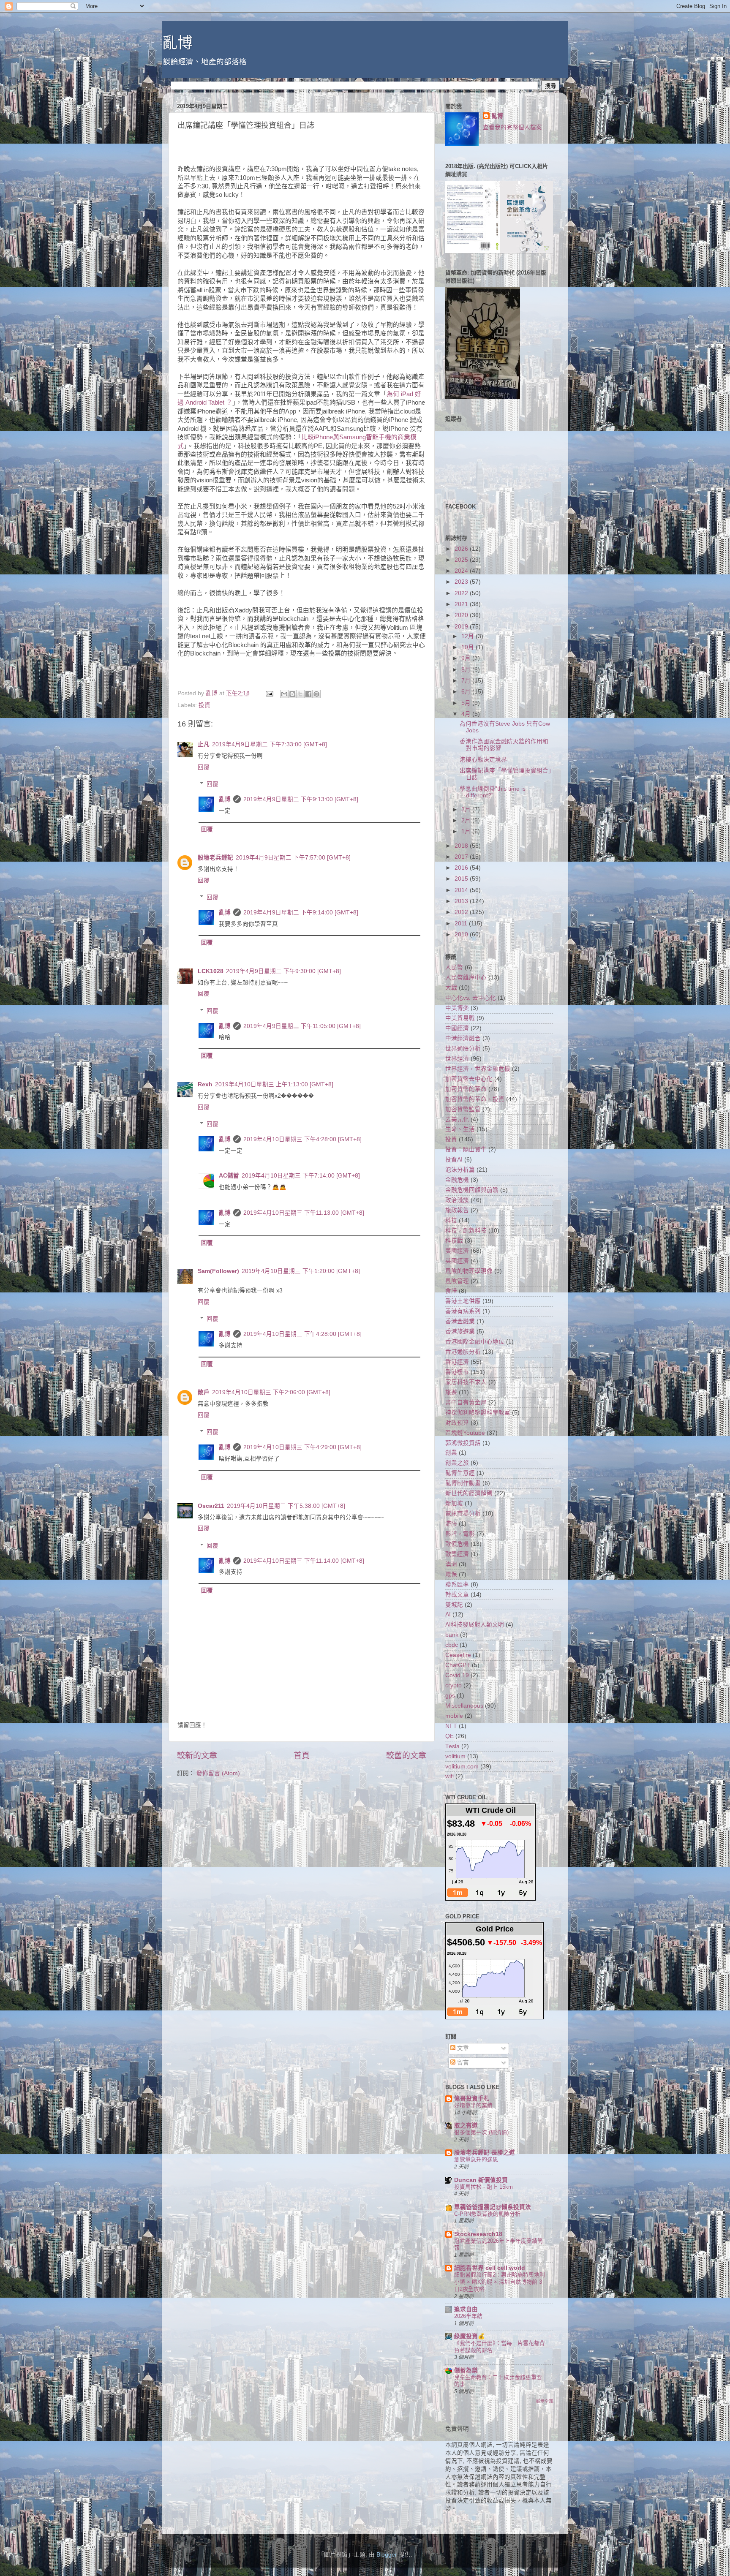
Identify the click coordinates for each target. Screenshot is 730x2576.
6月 (467, 692)
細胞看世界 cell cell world (490, 2268)
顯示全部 (545, 2401)
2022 (462, 593)
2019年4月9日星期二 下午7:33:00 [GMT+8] (270, 744)
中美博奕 (457, 1008)
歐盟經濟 (457, 1554)
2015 (462, 879)
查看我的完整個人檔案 (512, 127)
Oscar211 (211, 1506)
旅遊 (451, 1392)
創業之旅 (457, 1463)
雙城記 (454, 1605)
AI (448, 1614)
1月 (467, 831)
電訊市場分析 (463, 1514)
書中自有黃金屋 (466, 1402)
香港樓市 (457, 1372)
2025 (462, 560)
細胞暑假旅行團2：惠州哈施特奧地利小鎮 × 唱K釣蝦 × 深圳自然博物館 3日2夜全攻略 (500, 2282)
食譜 (451, 1291)
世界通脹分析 (463, 1049)
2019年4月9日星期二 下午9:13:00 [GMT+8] (301, 799)
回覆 (204, 767)
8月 (467, 670)
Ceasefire (458, 1655)
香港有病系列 (463, 1311)
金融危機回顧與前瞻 (472, 1190)
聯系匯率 (457, 1584)
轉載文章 (457, 1595)
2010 (462, 934)
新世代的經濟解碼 (469, 1493)
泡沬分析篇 (460, 1170)
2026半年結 (468, 2316)
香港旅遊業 (460, 1332)
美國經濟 (457, 1251)
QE (449, 1736)
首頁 (302, 1756)
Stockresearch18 (478, 2234)
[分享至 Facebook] (308, 694)
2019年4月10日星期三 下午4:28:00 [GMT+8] (302, 1139)
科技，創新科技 (466, 1231)
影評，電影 (460, 1534)
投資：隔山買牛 (466, 1149)
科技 (451, 1220)
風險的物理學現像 (469, 1271)
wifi (449, 1776)
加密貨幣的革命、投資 (475, 1099)
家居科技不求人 (466, 1382)
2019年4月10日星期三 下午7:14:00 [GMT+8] (301, 1176)
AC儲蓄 (229, 1176)
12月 (469, 636)
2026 (462, 549)
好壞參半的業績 (473, 2105)
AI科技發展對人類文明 (475, 1625)
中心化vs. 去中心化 (471, 998)
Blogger (387, 2555)
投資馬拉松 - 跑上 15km (483, 2187)
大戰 (451, 988)
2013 (462, 901)
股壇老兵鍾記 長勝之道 (485, 2153)
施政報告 (457, 1210)
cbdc (452, 1645)
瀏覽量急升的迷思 (476, 2159)
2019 (462, 627)
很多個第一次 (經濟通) (481, 2132)
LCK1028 (211, 971)
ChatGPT (458, 1665)
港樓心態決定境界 (483, 760)
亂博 (177, 43)
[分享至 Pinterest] (316, 694)
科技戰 (454, 1241)
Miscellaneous (464, 1706)
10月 (469, 647)
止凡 (204, 744)
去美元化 (457, 1119)
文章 (462, 2048)
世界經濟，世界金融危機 (478, 1069)
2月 (467, 820)
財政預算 (457, 1423)
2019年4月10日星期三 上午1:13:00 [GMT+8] (274, 1084)
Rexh (205, 1084)
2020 (462, 615)
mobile (454, 1716)
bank (452, 1635)
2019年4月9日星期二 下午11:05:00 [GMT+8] (302, 1026)
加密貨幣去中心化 (469, 1079)
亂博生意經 (460, 1473)
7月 (467, 681)
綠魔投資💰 (470, 2336)
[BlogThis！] (292, 694)
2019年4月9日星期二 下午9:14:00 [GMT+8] (301, 913)
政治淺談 (457, 1200)
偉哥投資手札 (472, 2099)
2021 (462, 604)
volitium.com (462, 1767)
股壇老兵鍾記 (215, 858)
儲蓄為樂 (466, 2371)
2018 (462, 846)
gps (450, 1696)
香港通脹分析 (463, 1352)
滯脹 (451, 1524)
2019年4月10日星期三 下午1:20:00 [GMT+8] (301, 1271)
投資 (204, 705)
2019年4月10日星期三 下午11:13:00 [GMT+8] (304, 1213)
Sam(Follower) (218, 1271)
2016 (462, 868)
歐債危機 (457, 1544)
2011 (462, 923)
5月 (467, 703)
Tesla (452, 1746)
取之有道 (466, 2126)
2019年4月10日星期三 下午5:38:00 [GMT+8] (286, 1506)
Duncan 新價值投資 (481, 2180)
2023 (462, 582)
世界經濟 (457, 1059)
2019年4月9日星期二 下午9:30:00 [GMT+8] (283, 971)
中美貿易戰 (460, 1018)
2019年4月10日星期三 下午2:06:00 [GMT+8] (271, 1392)
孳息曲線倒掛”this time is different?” (493, 792)
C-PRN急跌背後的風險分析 (487, 2214)
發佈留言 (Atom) (218, 1773)
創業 (451, 1453)
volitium (455, 1756)
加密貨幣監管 (463, 1109)
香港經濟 (457, 1362)
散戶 (204, 1392)
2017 (462, 857)
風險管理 (457, 1281)
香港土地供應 (463, 1301)
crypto (454, 1685)
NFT (451, 1726)
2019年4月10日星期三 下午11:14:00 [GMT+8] (304, 1561)
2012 (462, 912)
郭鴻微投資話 (463, 1443)
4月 (467, 714)
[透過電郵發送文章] (269, 693)
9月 (467, 658)
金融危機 (457, 1180)
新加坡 (454, 1503)
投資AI (454, 1160)
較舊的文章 (406, 1756)
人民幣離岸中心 (466, 978)
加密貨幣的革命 (466, 1089)
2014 (462, 890)
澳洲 (451, 1564)
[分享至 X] (300, 694)
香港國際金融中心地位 (475, 1342)
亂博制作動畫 (463, 1483)
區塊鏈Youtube (465, 1433)
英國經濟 (457, 1261)
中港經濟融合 (463, 1038)
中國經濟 (457, 1028)
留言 (462, 2063)
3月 (467, 809)
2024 (462, 571)
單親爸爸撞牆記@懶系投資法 (493, 2207)
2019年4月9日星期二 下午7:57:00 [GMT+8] (293, 858)
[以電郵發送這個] (284, 694)
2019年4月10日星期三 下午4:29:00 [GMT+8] (302, 1447)
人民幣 (454, 967)
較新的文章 (197, 1756)
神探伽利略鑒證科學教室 (478, 1413)
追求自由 (466, 2309)
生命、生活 (460, 1129)
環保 (451, 1574)
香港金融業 (460, 1321)
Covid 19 (457, 1675)
